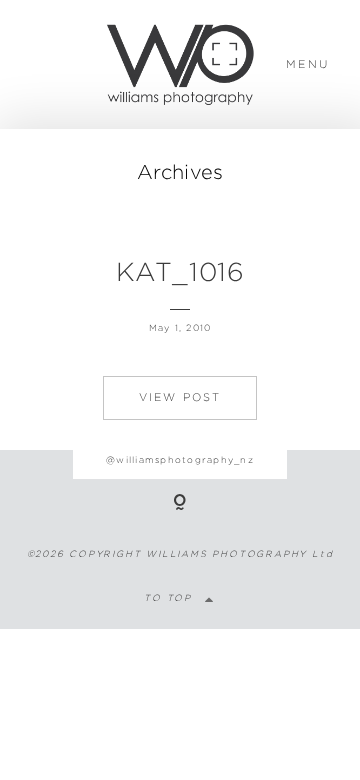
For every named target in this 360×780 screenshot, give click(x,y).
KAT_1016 (180, 271)
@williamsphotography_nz (180, 459)
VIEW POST (180, 397)
